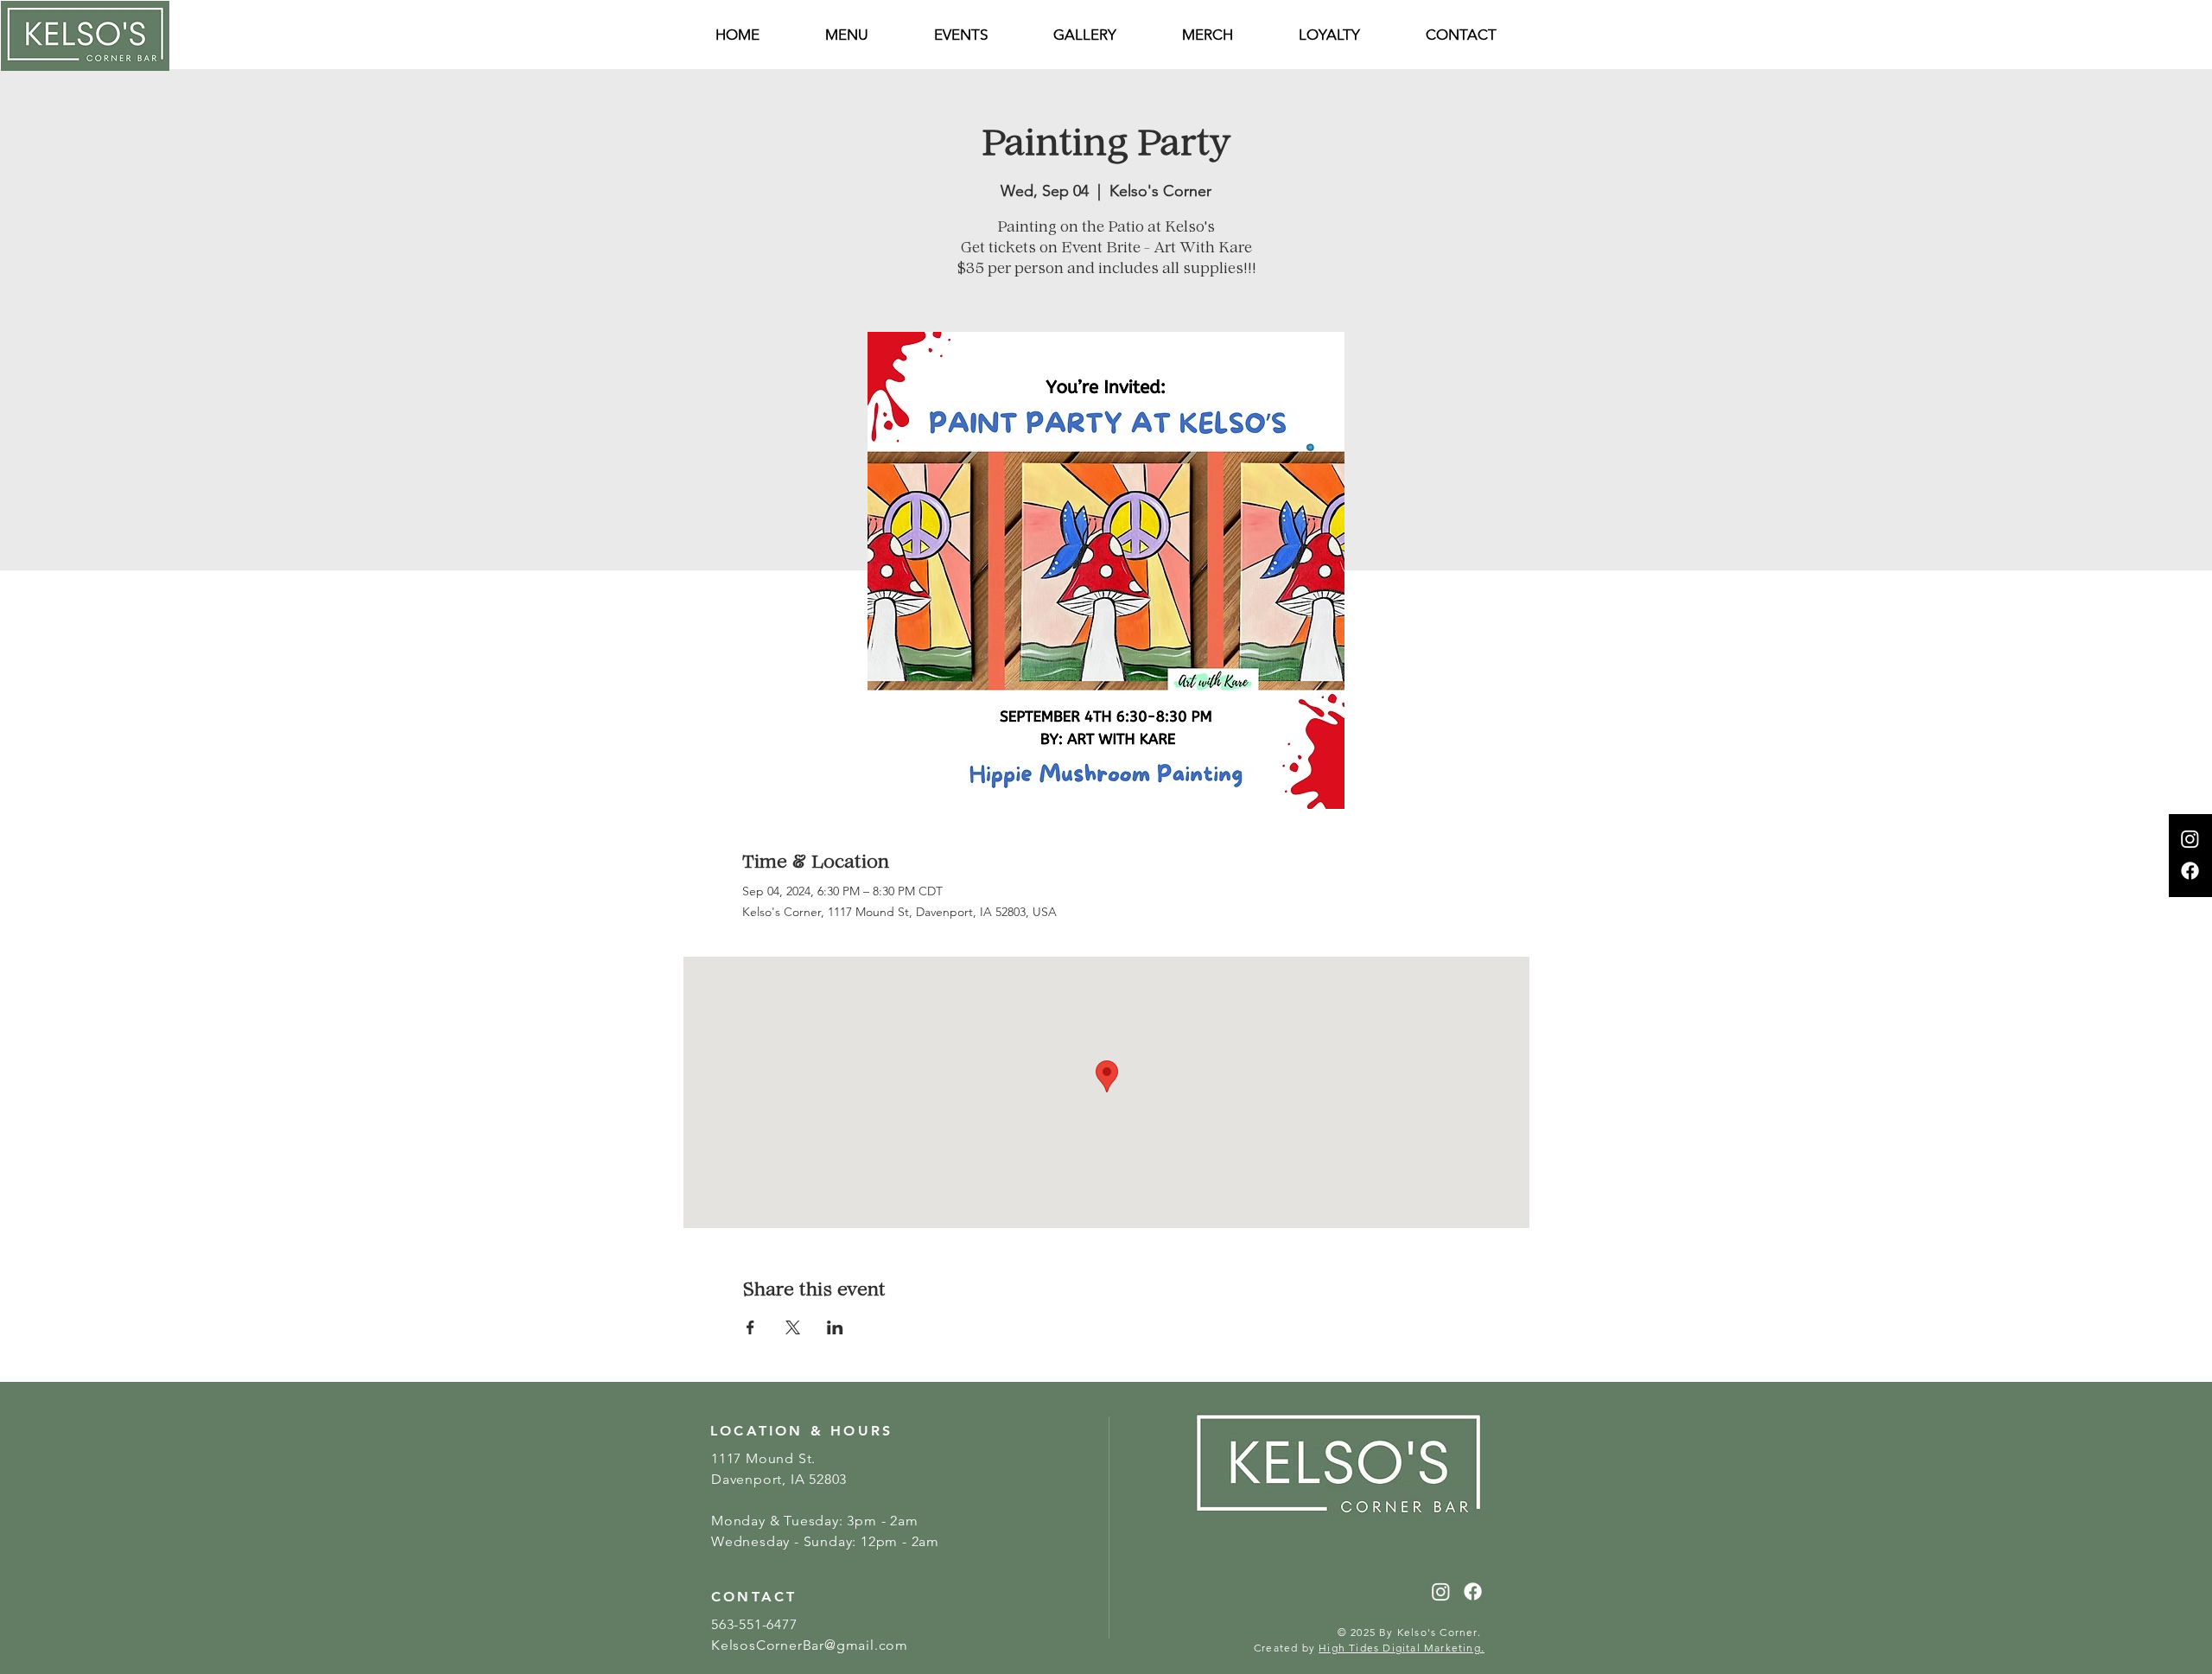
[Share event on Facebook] (750, 1327)
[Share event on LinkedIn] (835, 1327)
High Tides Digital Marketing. (1402, 1648)
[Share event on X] (793, 1327)
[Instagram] (2190, 839)
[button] (1461, 35)
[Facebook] (2190, 871)
